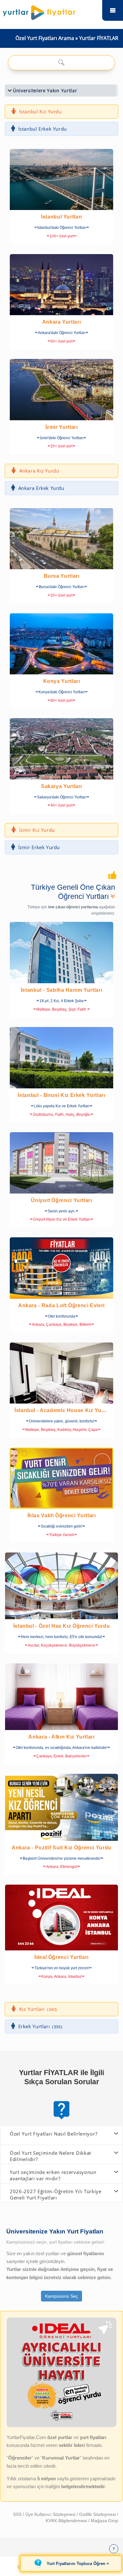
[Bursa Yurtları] (61, 539)
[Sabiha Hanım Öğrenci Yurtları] (61, 953)
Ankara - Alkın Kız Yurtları (61, 1737)
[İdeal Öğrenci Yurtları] (61, 1918)
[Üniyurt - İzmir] (61, 1163)
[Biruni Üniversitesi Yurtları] (61, 1058)
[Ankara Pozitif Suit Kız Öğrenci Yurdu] (61, 1807)
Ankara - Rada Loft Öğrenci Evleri (61, 1305)
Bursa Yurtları (62, 576)
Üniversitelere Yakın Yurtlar (45, 91)
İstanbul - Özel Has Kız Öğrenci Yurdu (62, 1626)
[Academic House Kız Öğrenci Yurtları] (61, 1373)
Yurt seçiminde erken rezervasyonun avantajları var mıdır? (53, 2175)
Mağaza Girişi (105, 2521)
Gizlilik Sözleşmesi (98, 2514)
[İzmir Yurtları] (61, 389)
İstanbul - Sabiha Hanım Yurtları (61, 990)
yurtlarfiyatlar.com (113, 10)
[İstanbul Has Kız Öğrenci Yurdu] (61, 1586)
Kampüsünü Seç (61, 2296)
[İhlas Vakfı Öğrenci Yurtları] (61, 1478)
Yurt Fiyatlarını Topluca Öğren (76, 2563)
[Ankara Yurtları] (61, 285)
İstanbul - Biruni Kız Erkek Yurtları (61, 1095)
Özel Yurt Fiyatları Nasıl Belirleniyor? (53, 2134)
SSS (18, 2514)
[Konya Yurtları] (61, 644)
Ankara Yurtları (62, 322)
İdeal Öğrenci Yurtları (61, 1957)
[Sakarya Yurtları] (61, 749)
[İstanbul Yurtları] (61, 179)
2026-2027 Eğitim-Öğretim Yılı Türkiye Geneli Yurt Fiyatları (56, 2194)
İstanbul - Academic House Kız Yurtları (64, 1410)
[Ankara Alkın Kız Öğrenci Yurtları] (61, 1697)
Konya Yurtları (62, 681)
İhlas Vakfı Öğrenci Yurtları (62, 1515)
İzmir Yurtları (62, 427)
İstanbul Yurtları (61, 217)
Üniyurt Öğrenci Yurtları (61, 1200)
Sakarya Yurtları (61, 786)
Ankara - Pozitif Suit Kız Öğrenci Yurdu (61, 1848)
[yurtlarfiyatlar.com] (51, 11)
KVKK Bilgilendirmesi (67, 2521)
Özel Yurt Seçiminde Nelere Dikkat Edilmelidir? (50, 2156)
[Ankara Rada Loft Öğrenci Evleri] (61, 1268)
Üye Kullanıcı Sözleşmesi (51, 2514)
